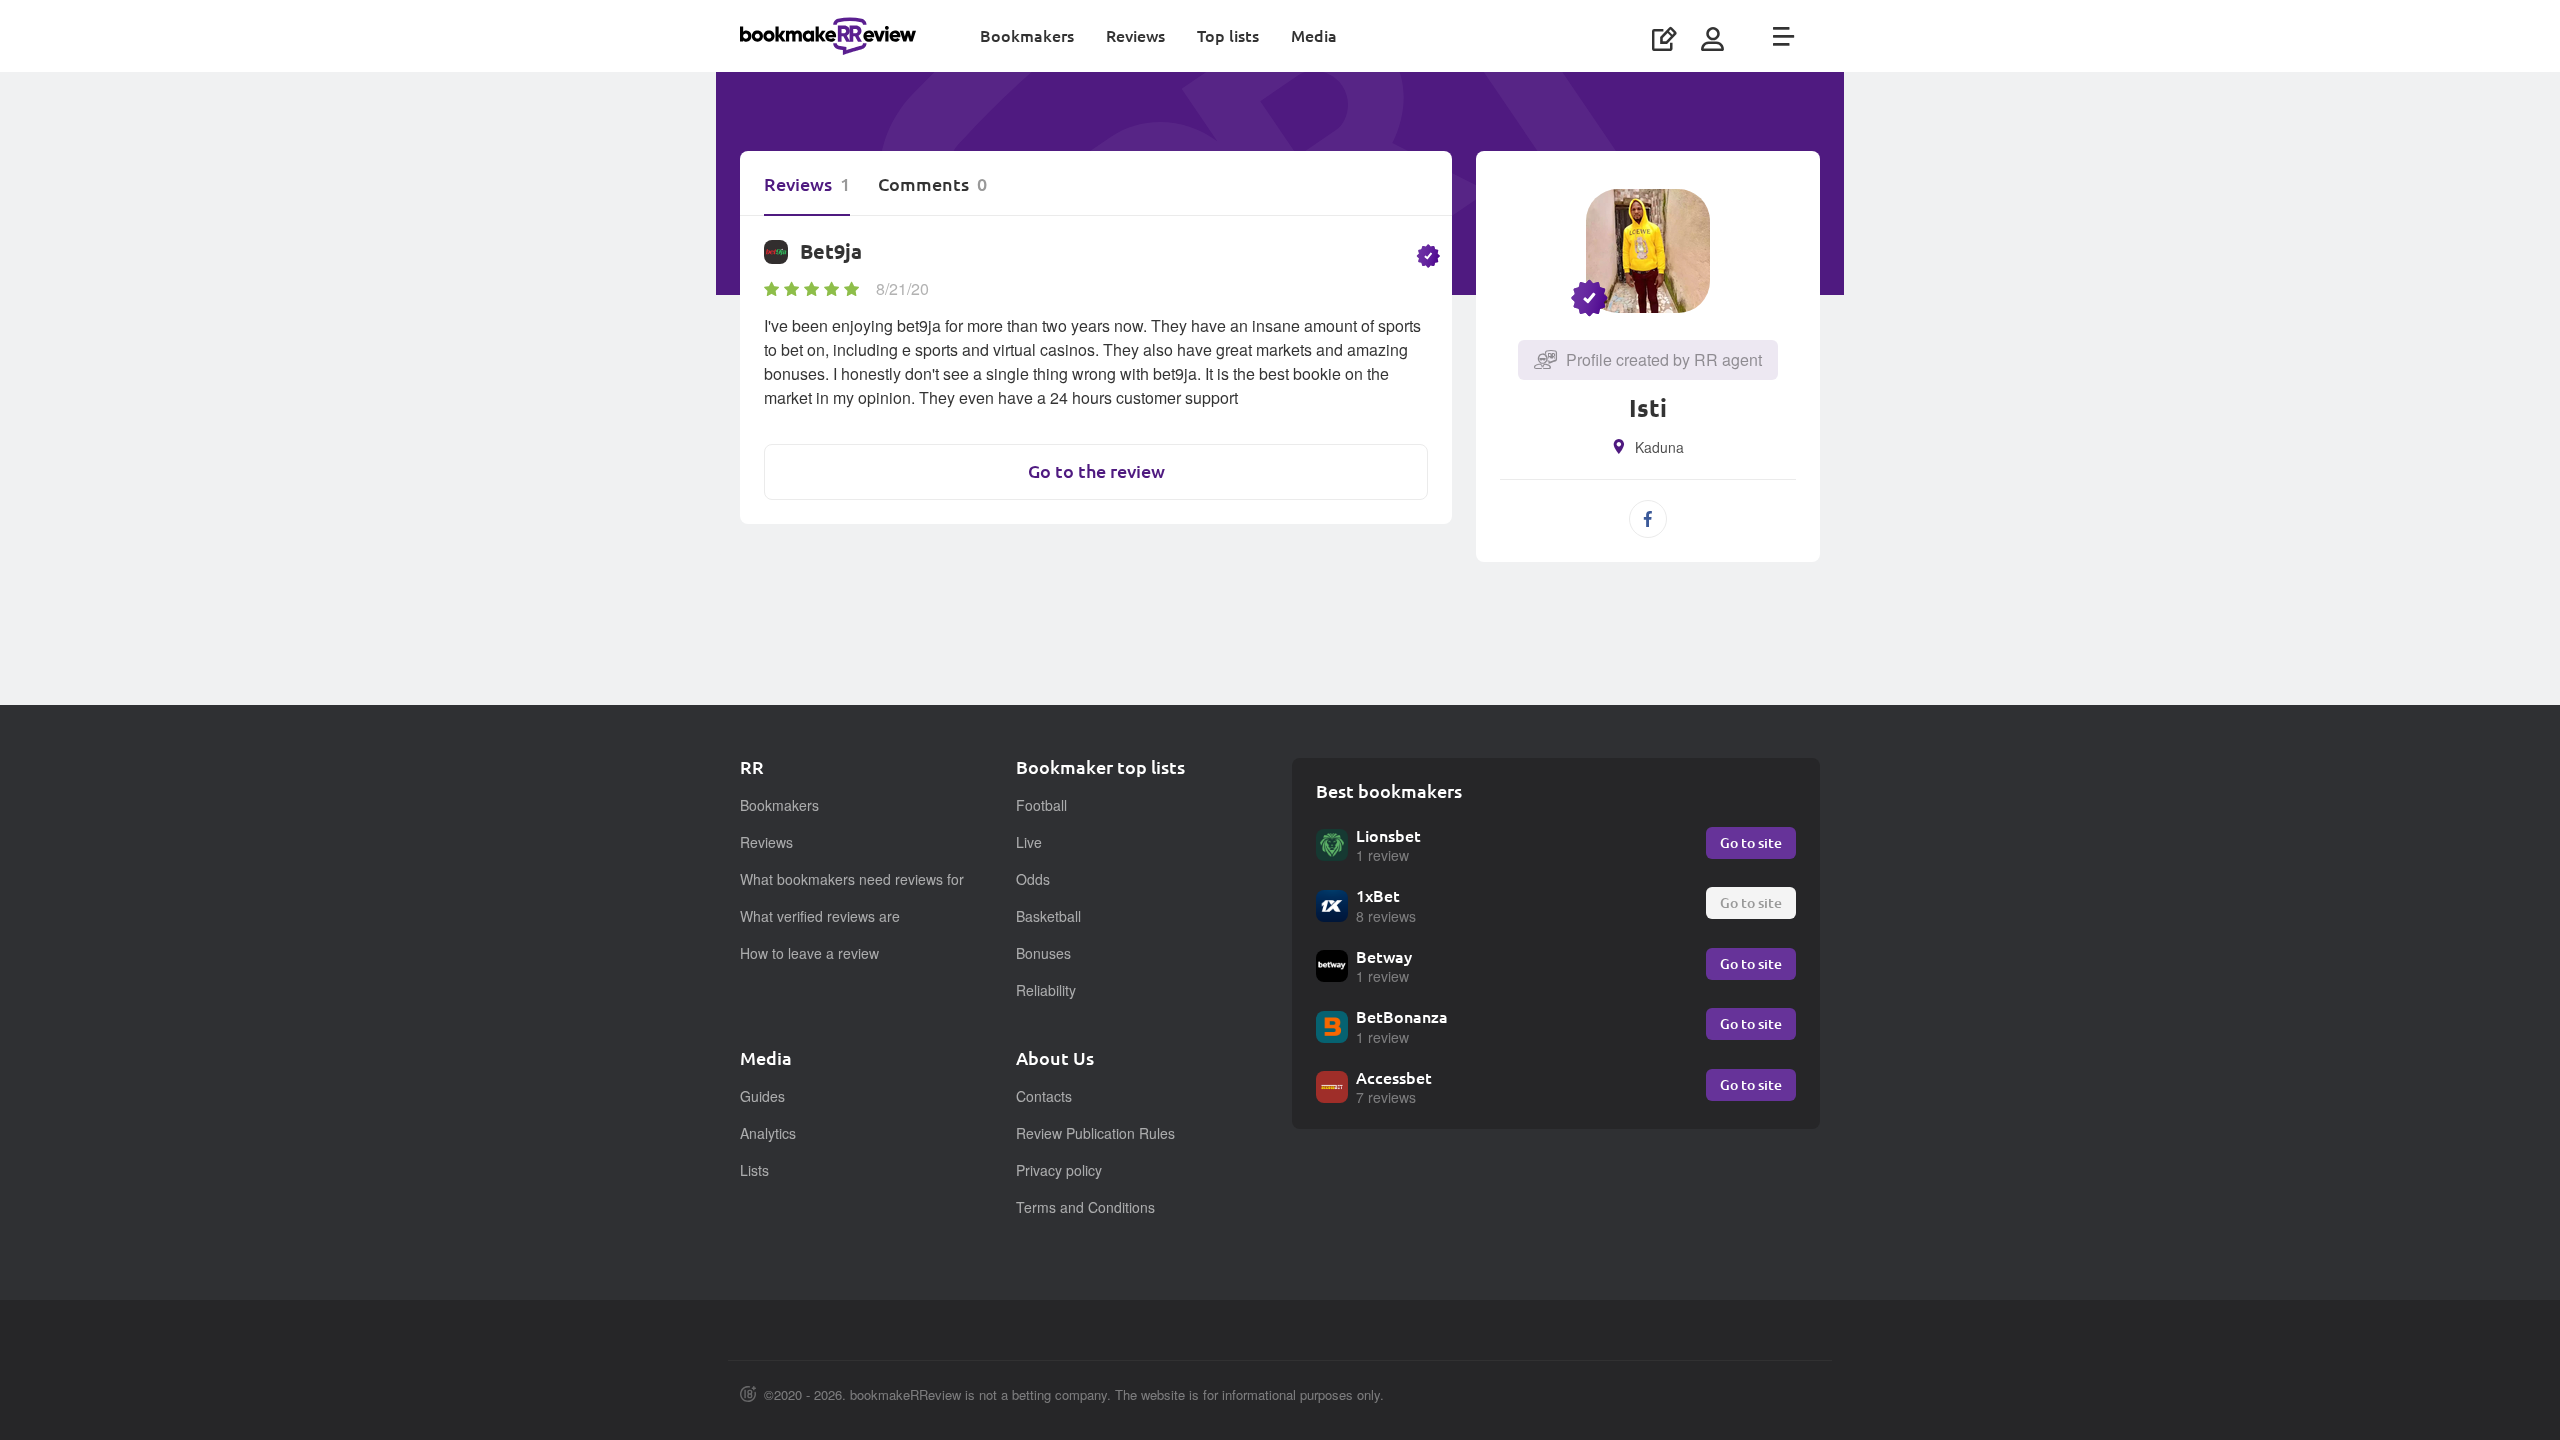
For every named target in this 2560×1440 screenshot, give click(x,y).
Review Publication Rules (1095, 1133)
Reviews (1135, 35)
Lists (754, 1170)
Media (1314, 35)
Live (1029, 842)
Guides (762, 1096)
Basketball (1048, 916)
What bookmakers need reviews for (852, 879)
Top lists (1228, 35)
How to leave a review (809, 953)
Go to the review (1096, 471)
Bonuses (1043, 953)
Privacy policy (1059, 1170)
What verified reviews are (820, 916)
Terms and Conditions (1085, 1207)
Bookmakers (1027, 35)
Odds (1033, 879)
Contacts (1044, 1096)
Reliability (1046, 990)
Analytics (768, 1133)
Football (1041, 805)
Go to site (1751, 842)
